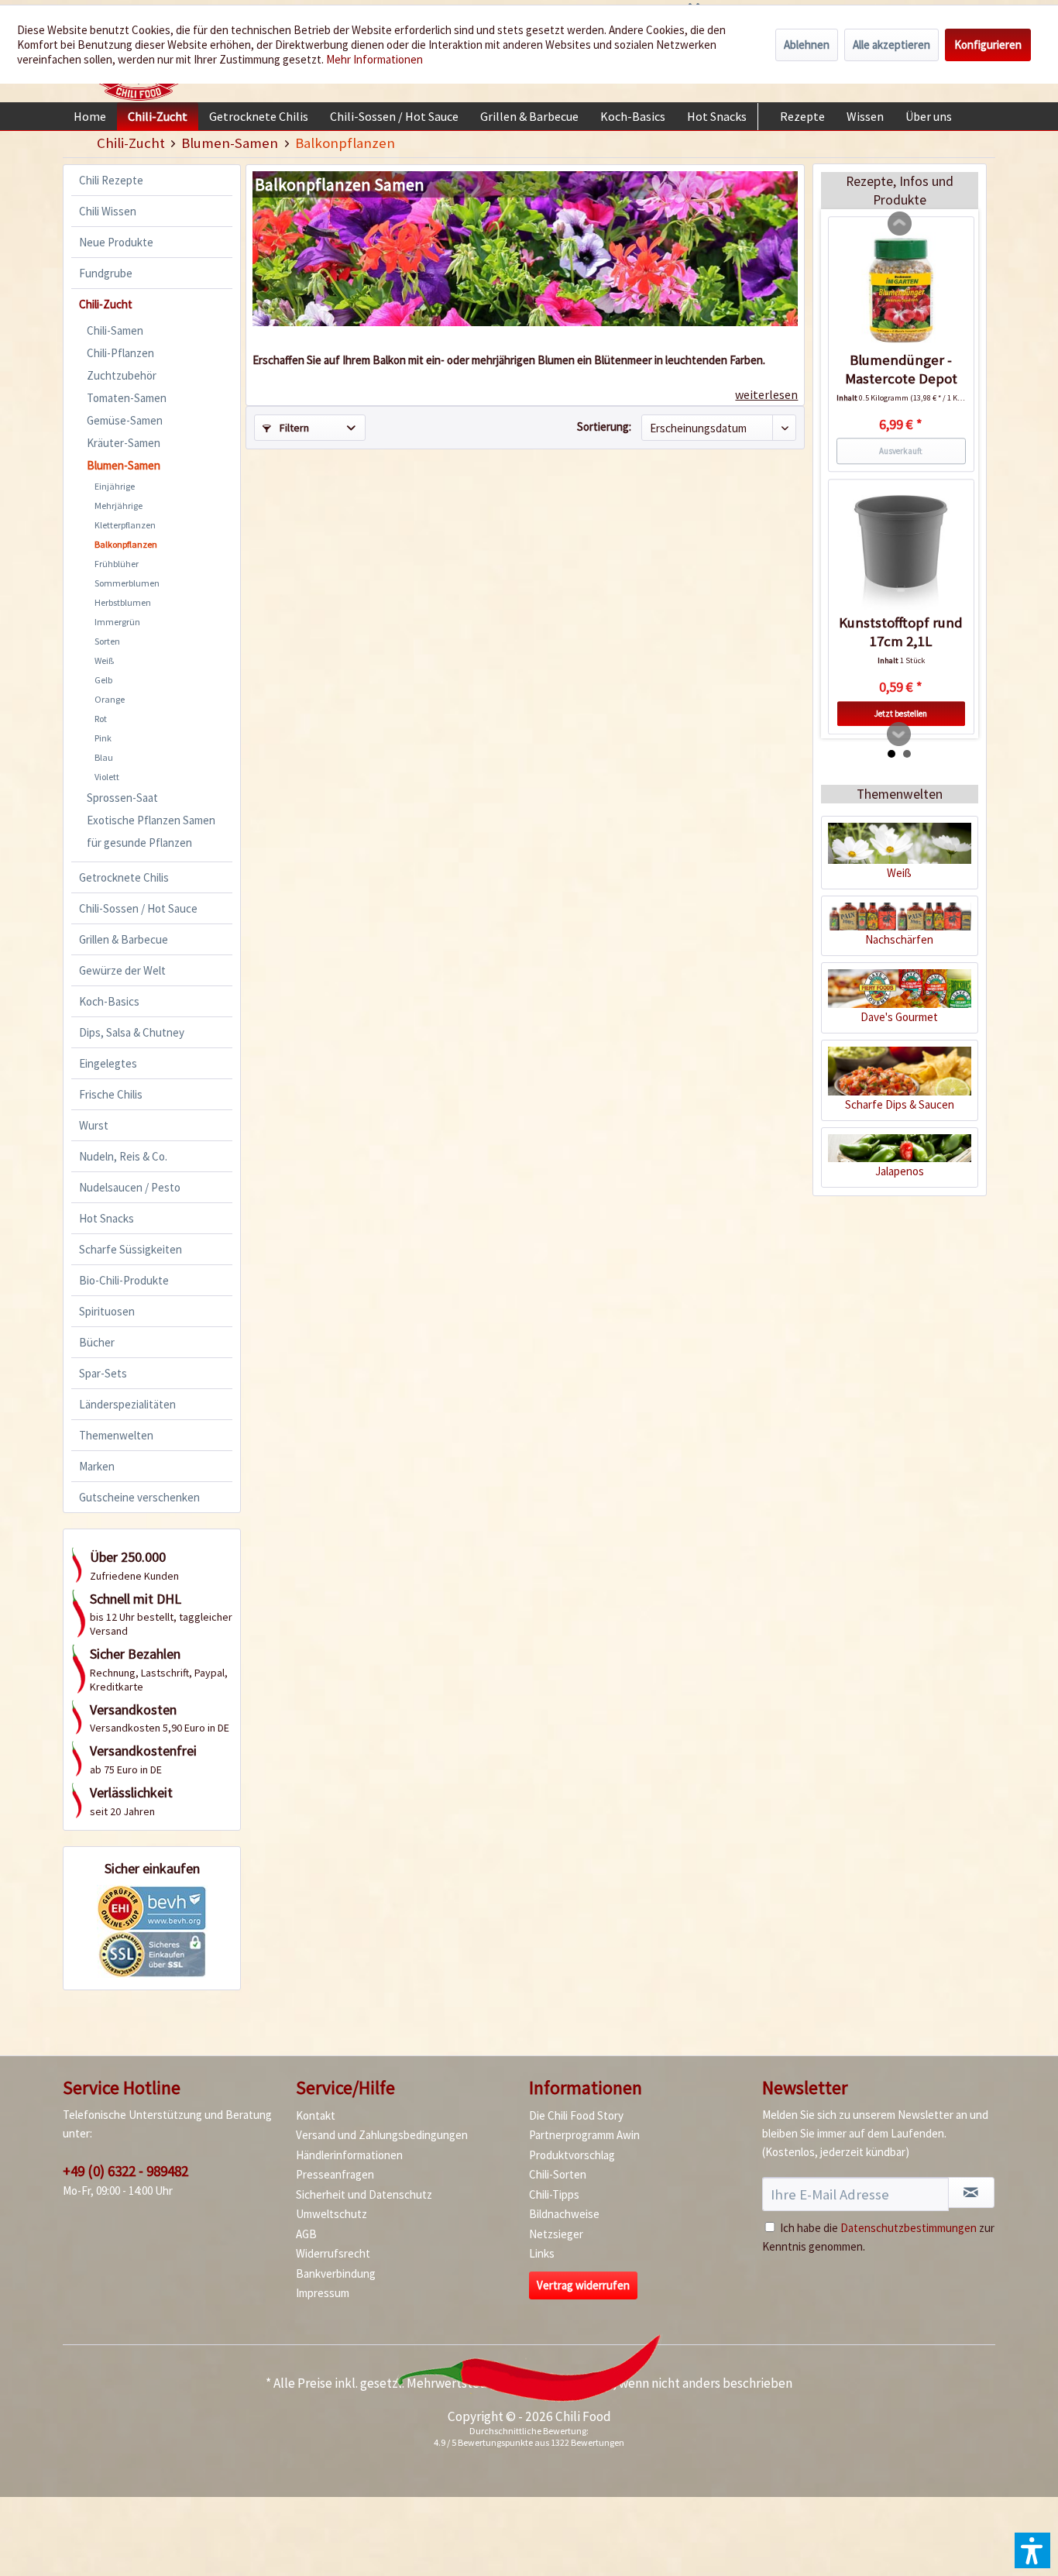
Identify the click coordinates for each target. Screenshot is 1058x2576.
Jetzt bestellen (901, 714)
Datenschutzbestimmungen (909, 2228)
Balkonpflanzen (126, 544)
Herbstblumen (123, 602)
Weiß (104, 660)
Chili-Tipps (554, 2194)
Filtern (293, 428)
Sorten (107, 641)
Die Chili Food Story (576, 2115)
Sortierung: (604, 426)
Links (542, 2253)
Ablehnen (807, 45)
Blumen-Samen (124, 465)
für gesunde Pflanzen (139, 843)
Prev (900, 224)
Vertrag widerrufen (583, 2285)
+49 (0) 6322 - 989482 (125, 2171)
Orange (110, 699)
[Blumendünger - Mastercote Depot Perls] (901, 290)
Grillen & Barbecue (124, 939)
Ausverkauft (901, 451)
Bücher (97, 1342)
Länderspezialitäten (127, 1404)
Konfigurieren (988, 45)
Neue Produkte (116, 242)
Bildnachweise (564, 2214)
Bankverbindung (336, 2273)
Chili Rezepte (111, 180)
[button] (1032, 2550)
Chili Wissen (108, 211)
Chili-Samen (115, 330)
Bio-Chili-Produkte (124, 1280)
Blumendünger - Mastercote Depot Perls (901, 370)
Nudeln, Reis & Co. (123, 1156)
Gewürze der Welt (122, 970)
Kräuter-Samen (124, 443)
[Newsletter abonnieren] (971, 2193)
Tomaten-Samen (127, 398)
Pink (103, 738)
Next (899, 734)
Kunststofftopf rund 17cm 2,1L (901, 632)
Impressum (323, 2293)
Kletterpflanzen (125, 525)
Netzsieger (556, 2234)
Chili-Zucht (106, 304)
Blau (104, 757)
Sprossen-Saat (122, 798)
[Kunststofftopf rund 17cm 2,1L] (901, 552)
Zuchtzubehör (122, 375)
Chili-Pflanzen (120, 353)
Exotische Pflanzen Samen (151, 820)
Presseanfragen (335, 2174)
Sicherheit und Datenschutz (364, 2194)
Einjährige (115, 486)
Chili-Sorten (558, 2174)
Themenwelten (116, 1435)
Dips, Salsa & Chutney (132, 1032)
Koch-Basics (109, 1001)
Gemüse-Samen (125, 420)
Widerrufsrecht (333, 2253)
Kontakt (316, 2115)
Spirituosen (107, 1311)
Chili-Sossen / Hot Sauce (138, 908)
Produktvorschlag (572, 2155)
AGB (306, 2234)
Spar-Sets (103, 1373)
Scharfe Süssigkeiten (131, 1249)
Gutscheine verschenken (139, 1497)
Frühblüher (117, 564)
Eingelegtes (108, 1063)
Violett (107, 777)
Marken (97, 1466)
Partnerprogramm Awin (584, 2135)
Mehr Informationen (374, 59)
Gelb (103, 680)
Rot (101, 719)
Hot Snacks (106, 1218)
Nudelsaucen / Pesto (130, 1187)
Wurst (94, 1125)
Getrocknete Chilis (124, 877)
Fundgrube (106, 273)
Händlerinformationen (349, 2155)
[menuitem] (90, 116)
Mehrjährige (119, 506)
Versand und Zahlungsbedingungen (382, 2135)
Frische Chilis (111, 1094)
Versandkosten (571, 2383)
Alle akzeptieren (891, 45)
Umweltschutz (331, 2214)
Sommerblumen (127, 583)
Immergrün (117, 622)
